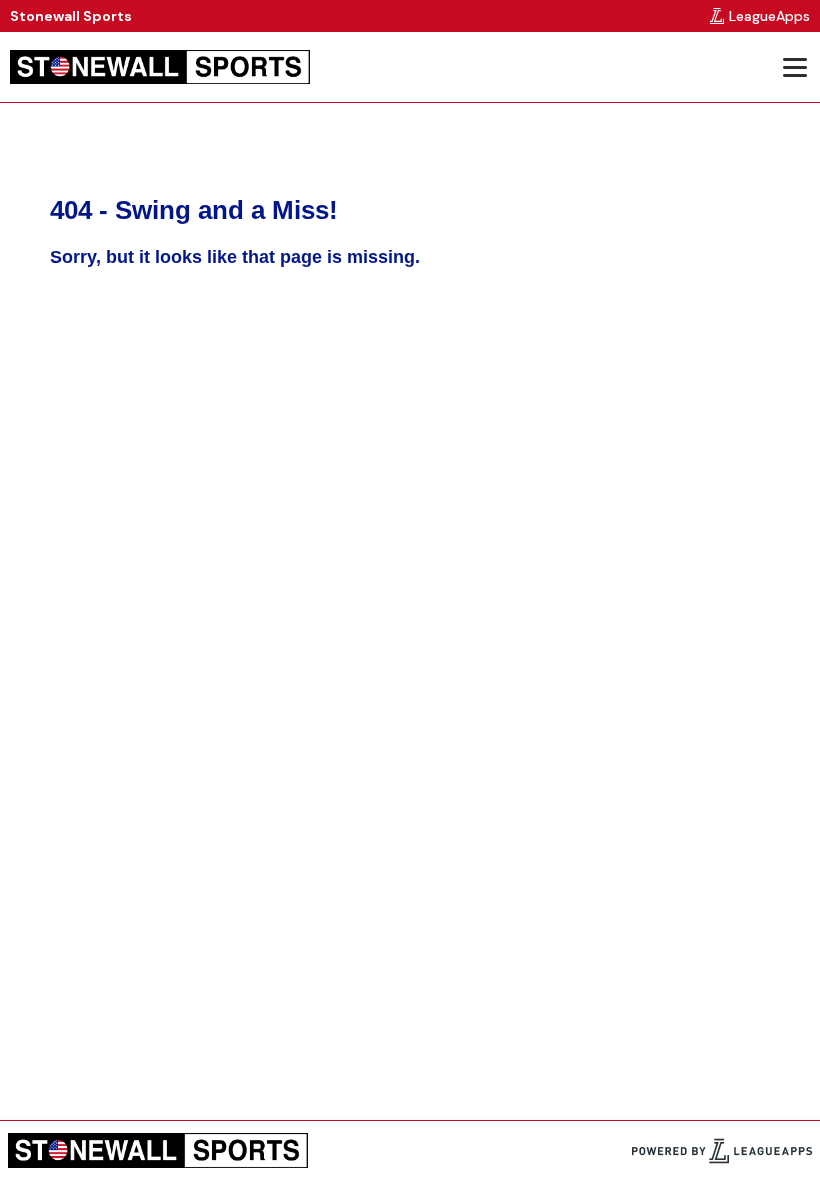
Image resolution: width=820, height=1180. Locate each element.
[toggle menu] (794, 67)
